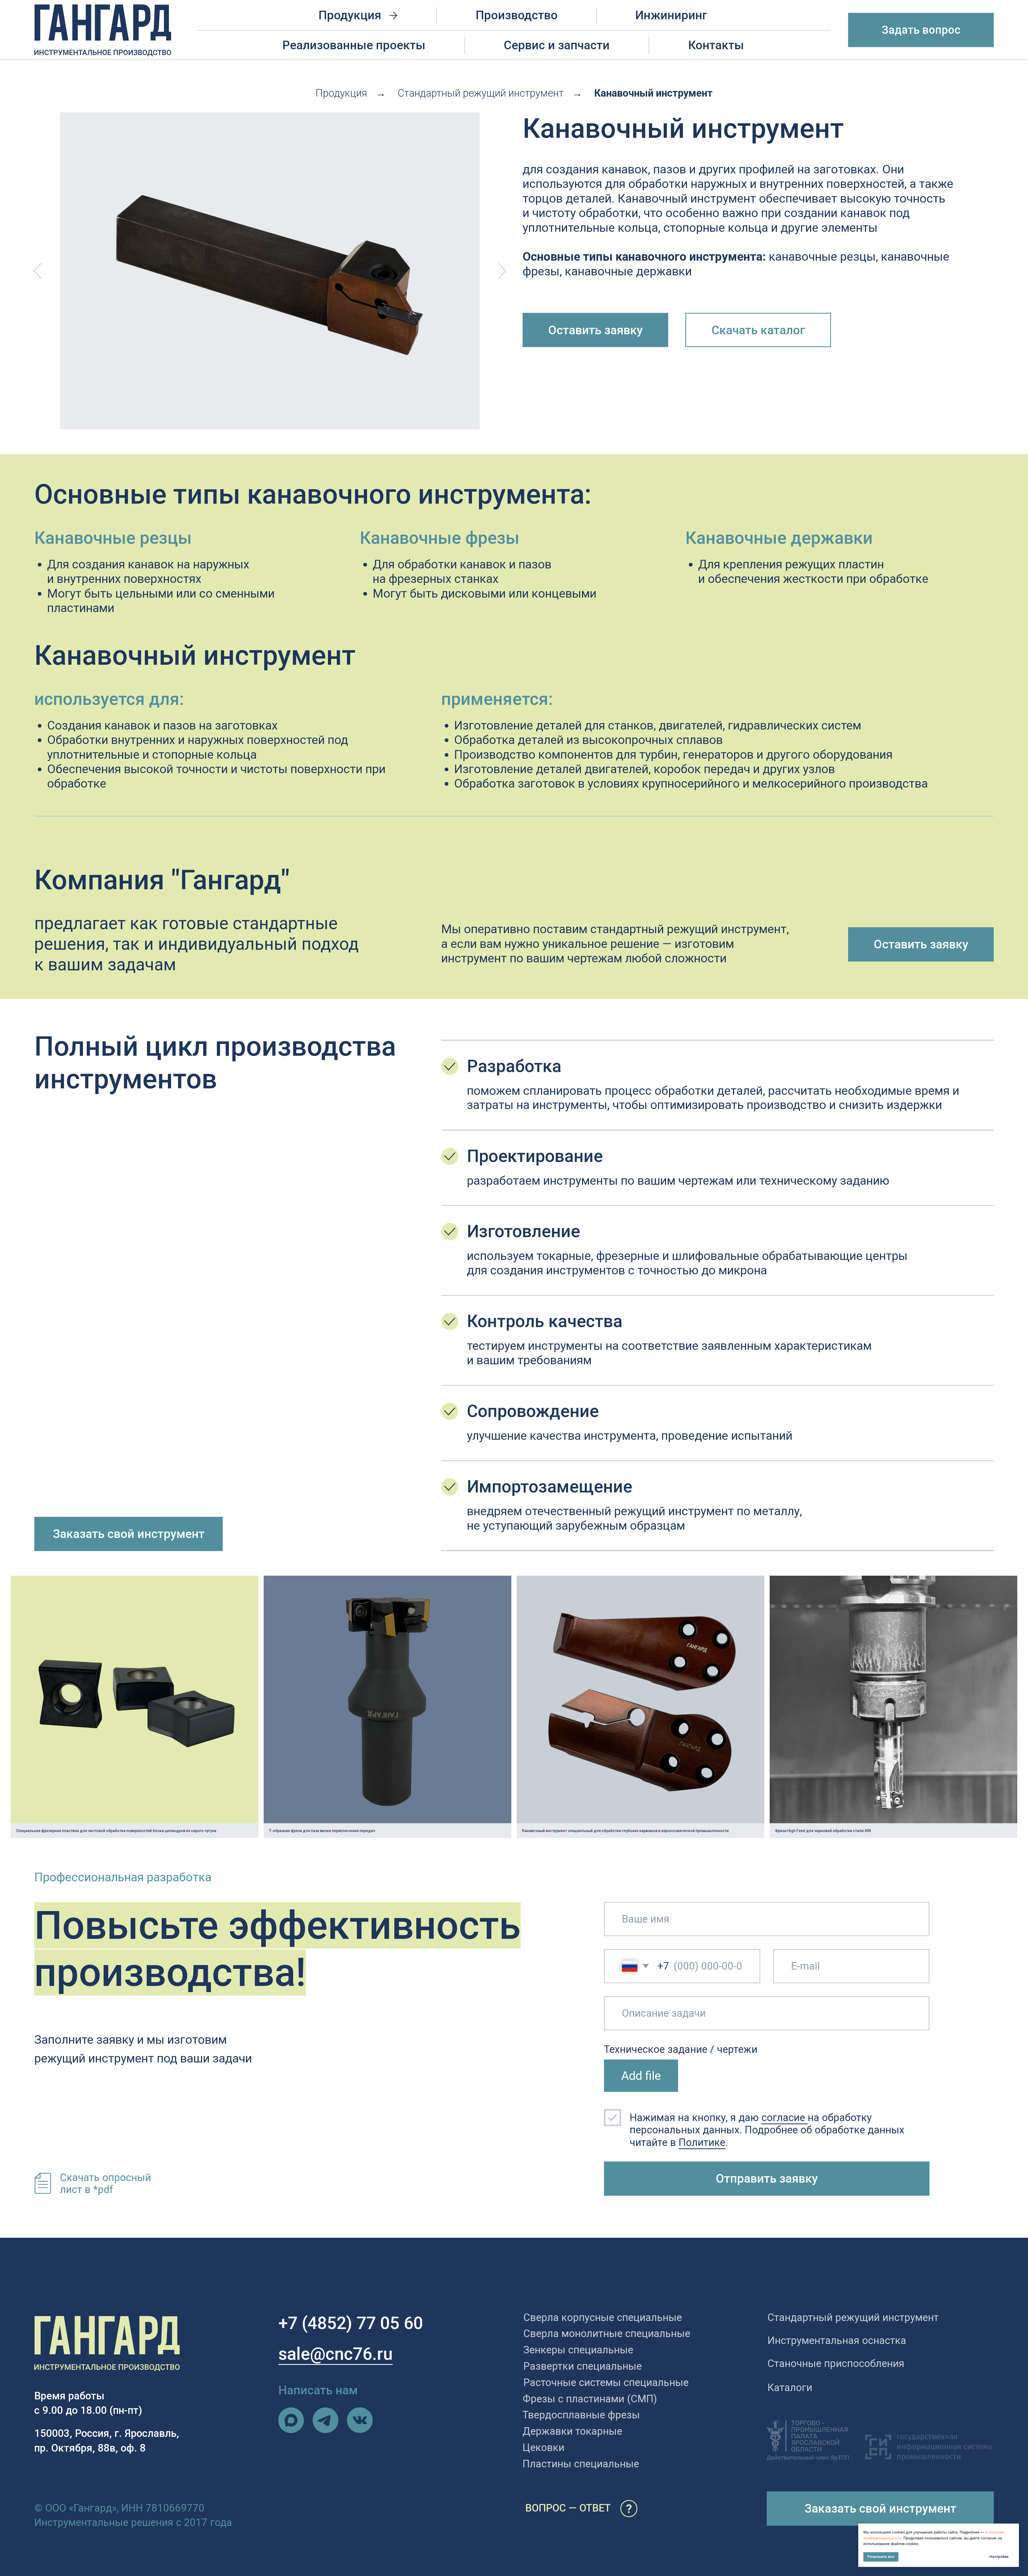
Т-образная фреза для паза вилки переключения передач (322, 1831)
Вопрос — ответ (568, 2508)
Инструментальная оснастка (837, 2340)
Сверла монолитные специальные (607, 2333)
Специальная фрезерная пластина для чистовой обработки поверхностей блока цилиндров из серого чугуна (116, 1831)
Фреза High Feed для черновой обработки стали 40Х (823, 1831)
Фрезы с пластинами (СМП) (590, 2399)
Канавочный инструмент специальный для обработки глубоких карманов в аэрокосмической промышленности (625, 1831)
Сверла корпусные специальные (603, 2317)
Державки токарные (572, 2431)
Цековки (543, 2447)
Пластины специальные (581, 2464)
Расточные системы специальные (606, 2382)
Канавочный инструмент (653, 93)
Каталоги (790, 2387)
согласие (785, 2117)
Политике (702, 2142)
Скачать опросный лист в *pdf (105, 2183)
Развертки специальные (583, 2366)
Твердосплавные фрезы (581, 2415)
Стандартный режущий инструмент (481, 93)
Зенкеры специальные (578, 2350)
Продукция (341, 93)
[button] (921, 30)
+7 (288, 2323)
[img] (291, 2420)
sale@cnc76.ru (336, 2354)
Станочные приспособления (836, 2363)
